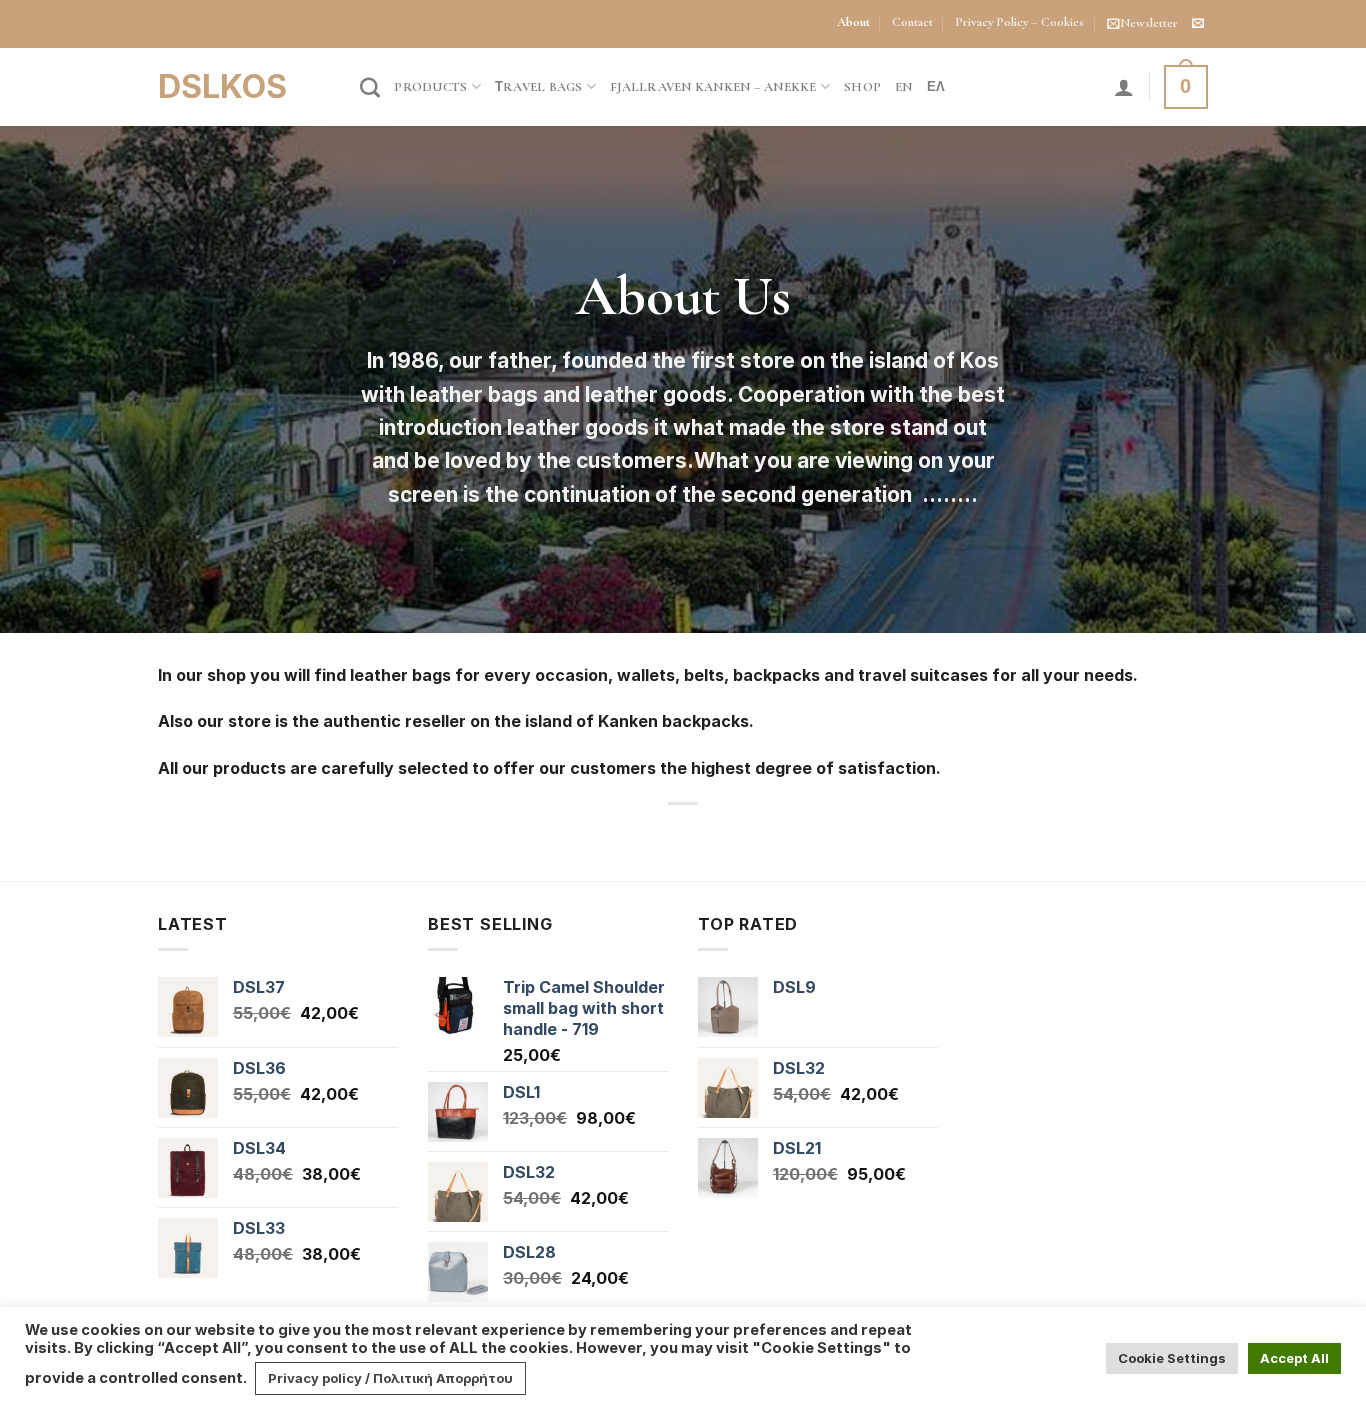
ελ (936, 87)
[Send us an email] (1198, 24)
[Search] (370, 87)
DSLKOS (222, 87)
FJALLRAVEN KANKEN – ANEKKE (713, 87)
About (853, 22)
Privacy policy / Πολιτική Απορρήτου (390, 1378)
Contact (912, 22)
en (904, 87)
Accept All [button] (1294, 1358)
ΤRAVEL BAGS (539, 87)
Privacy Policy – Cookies (1019, 22)
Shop (862, 87)
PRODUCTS (430, 87)
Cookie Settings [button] (1172, 1358)
